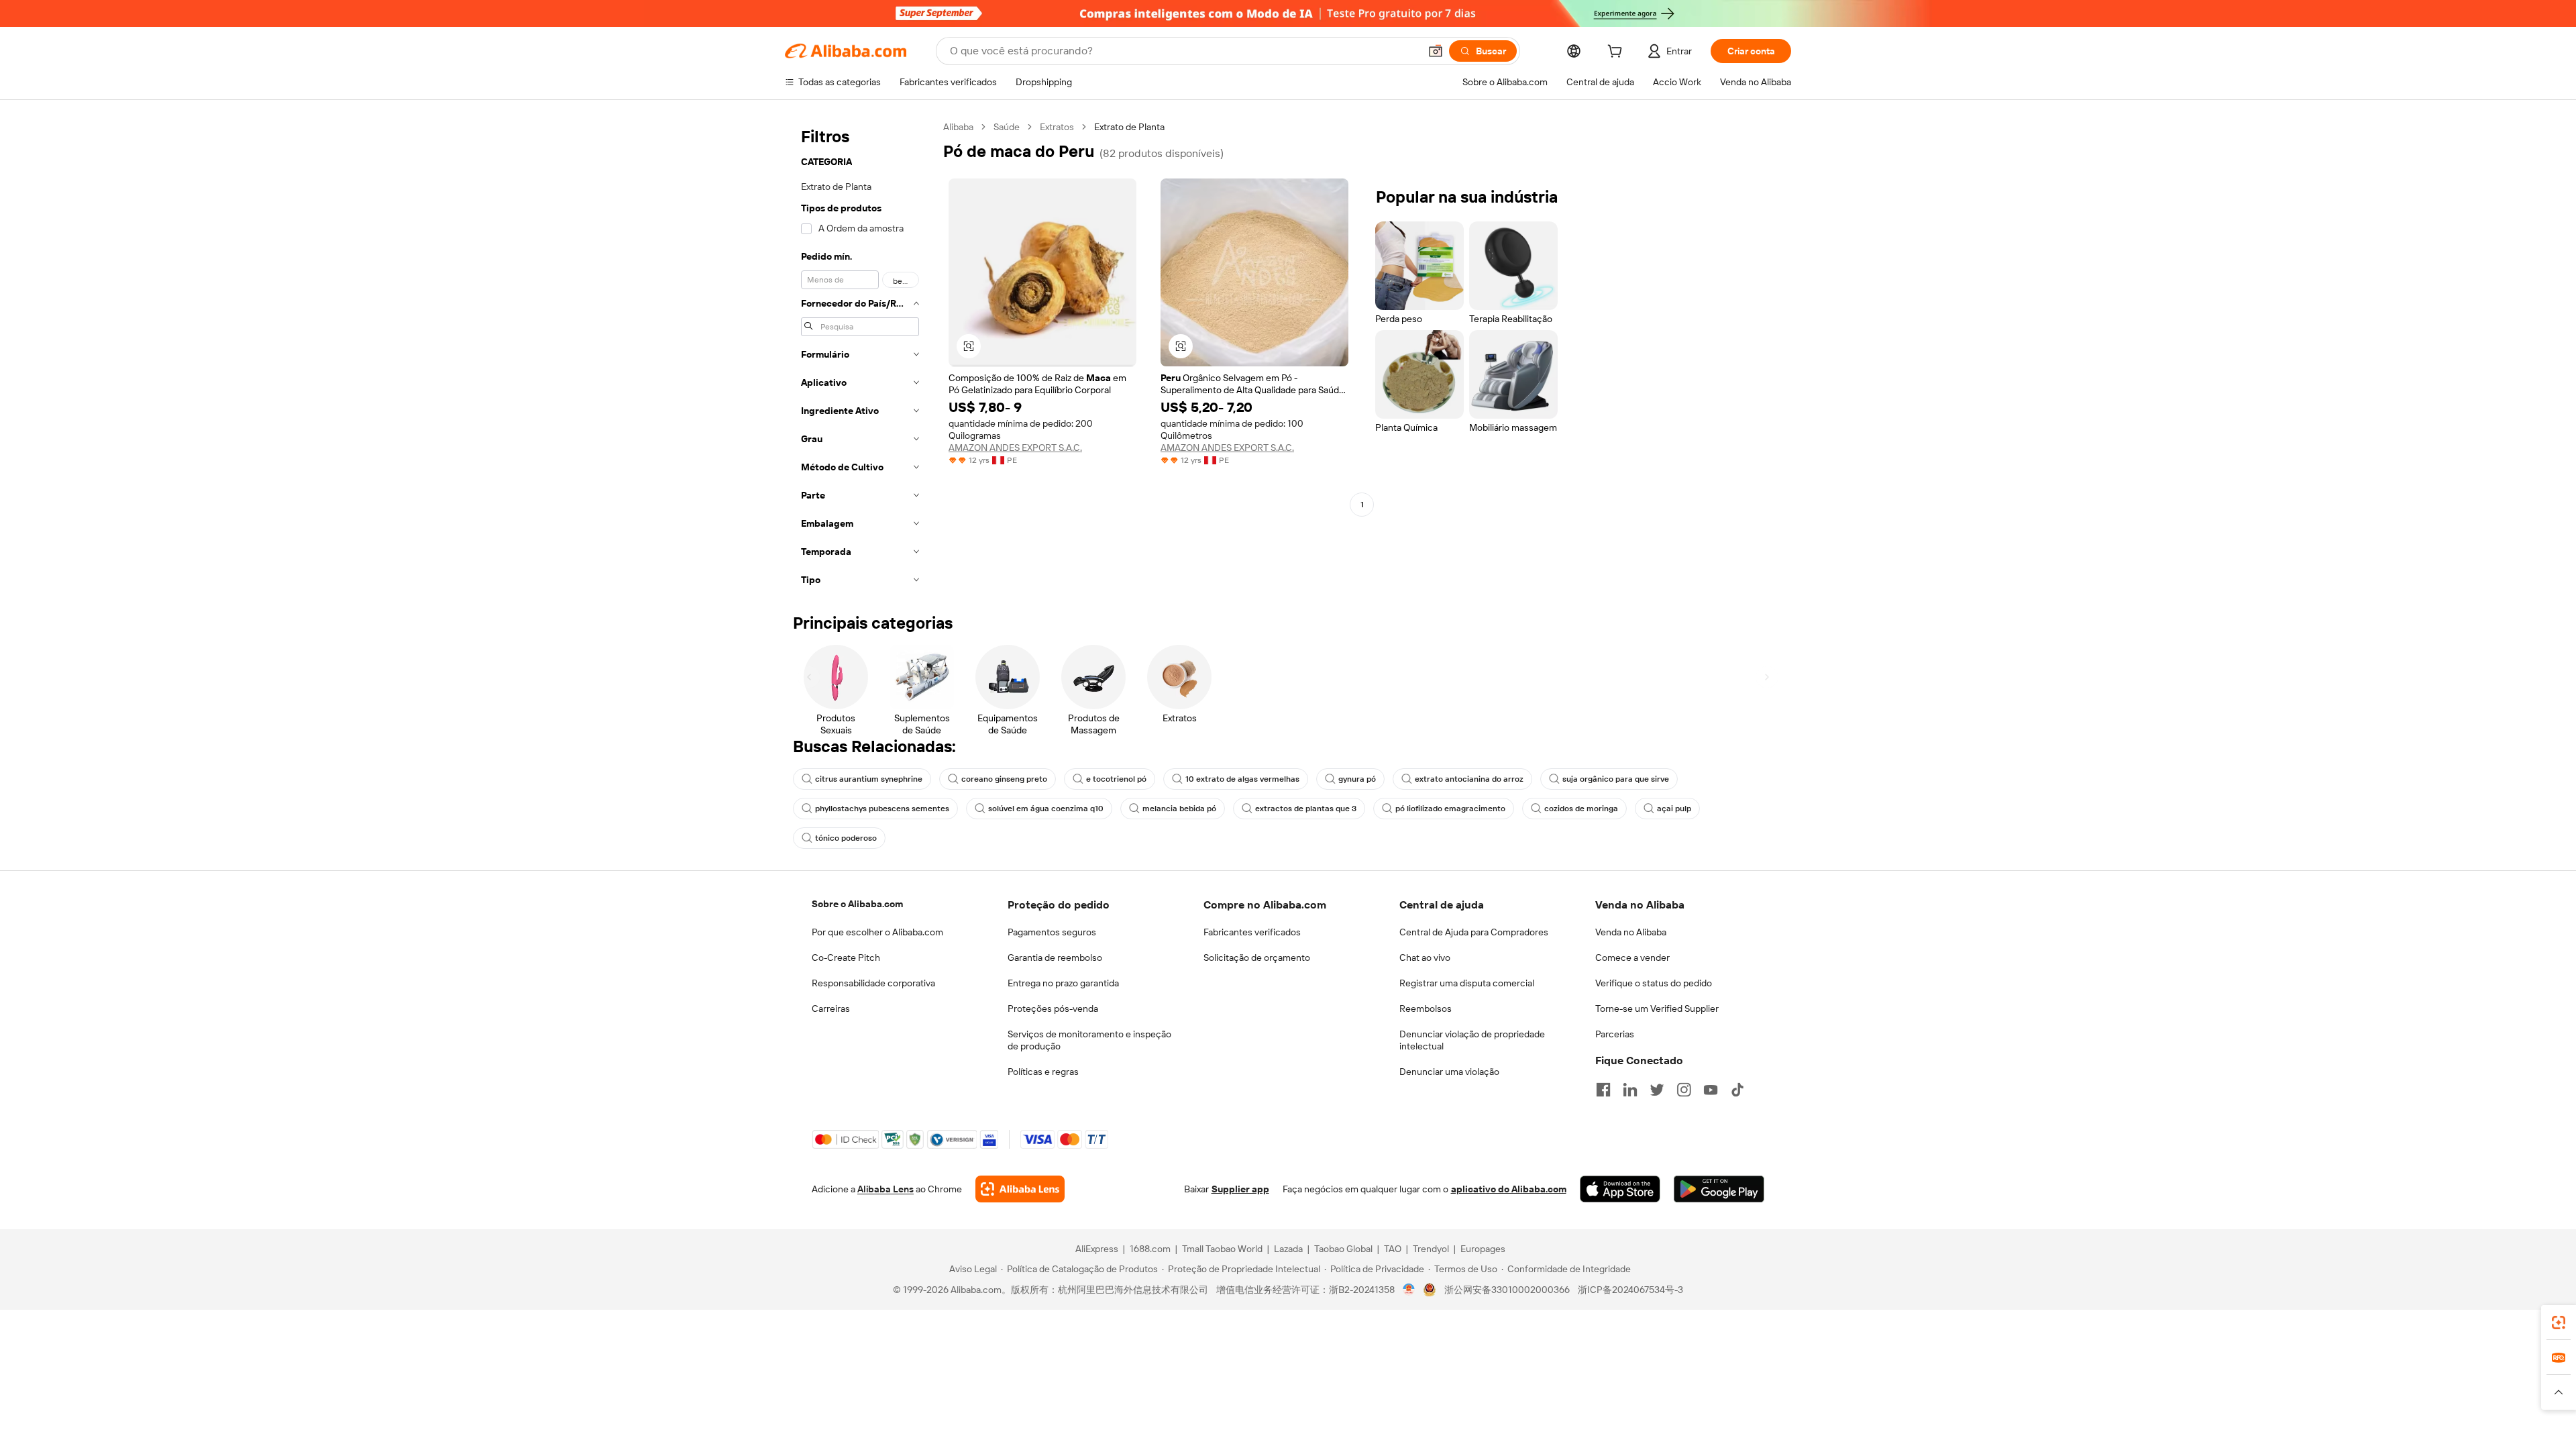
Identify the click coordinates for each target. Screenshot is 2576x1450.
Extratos (1057, 127)
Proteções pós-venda (1053, 1008)
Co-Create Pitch (846, 957)
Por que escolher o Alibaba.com (877, 932)
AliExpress (1097, 1249)
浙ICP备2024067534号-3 (1630, 1290)
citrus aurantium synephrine (869, 779)
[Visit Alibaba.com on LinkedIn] (1630, 1090)
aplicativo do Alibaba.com (1509, 1189)
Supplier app (1240, 1189)
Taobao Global (1343, 1249)
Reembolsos (1426, 1008)
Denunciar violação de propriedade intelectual (1472, 1040)
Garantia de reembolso (1055, 957)
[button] (1436, 51)
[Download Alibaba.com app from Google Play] (1719, 1189)
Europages (1483, 1249)
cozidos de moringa (1581, 809)
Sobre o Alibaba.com (857, 904)
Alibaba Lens (885, 1189)
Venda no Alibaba (1631, 932)
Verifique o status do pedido (1654, 983)
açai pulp (1674, 809)
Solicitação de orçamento (1257, 957)
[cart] (1617, 53)
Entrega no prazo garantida (1063, 983)
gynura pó (1357, 779)
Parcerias (1615, 1034)
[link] (2559, 1323)
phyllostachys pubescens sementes (882, 809)
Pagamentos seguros (1052, 932)
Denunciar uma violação (1449, 1072)
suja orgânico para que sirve (1616, 779)
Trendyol (1431, 1249)
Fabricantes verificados (1252, 932)
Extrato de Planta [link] (1129, 127)
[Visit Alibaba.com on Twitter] (1657, 1090)
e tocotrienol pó (1116, 779)
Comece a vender (1632, 957)
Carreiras (831, 1008)
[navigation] (860, 357)
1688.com (1150, 1249)
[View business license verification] (1409, 1290)
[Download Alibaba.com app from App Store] (1620, 1189)
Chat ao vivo (1425, 957)
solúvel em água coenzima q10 (1046, 809)
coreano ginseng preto (1004, 779)
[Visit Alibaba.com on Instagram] (1684, 1090)
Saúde (1007, 127)
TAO (1393, 1249)
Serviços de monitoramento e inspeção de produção (1089, 1040)
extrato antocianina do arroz (1469, 779)
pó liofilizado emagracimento (1450, 809)
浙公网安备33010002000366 (1507, 1290)
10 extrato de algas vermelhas (1242, 779)
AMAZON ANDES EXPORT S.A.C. (1015, 448)
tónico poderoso (846, 838)
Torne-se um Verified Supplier (1657, 1008)
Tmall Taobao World (1222, 1249)
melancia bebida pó (1179, 809)
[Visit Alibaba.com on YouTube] (1711, 1090)
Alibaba (958, 127)
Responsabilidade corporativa (873, 983)
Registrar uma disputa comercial (1467, 983)
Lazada (1288, 1249)
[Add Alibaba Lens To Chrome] (1020, 1189)
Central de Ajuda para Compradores (1474, 932)
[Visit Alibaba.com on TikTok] (1737, 1090)
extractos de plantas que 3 (1306, 809)
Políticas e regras (1043, 1072)
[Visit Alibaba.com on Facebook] (1603, 1090)
